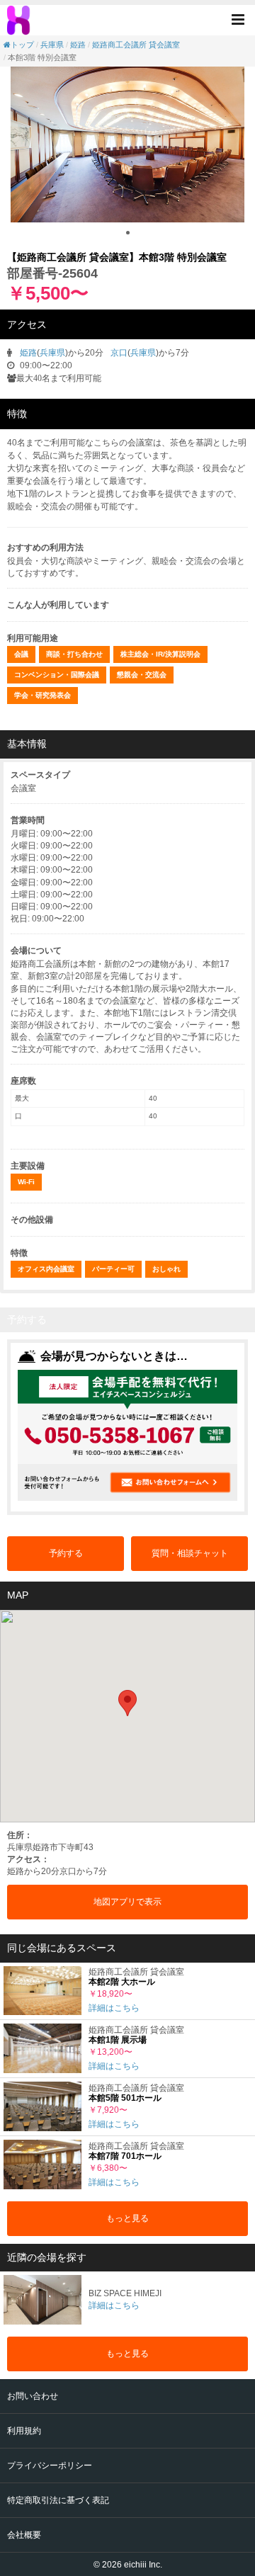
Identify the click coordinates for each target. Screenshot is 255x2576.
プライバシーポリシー (50, 2466)
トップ (22, 45)
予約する (66, 1553)
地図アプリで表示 (127, 1902)
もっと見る (127, 2218)
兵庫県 (52, 45)
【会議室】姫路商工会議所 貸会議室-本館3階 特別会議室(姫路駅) (20, 21)
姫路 (78, 45)
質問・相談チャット (190, 1553)
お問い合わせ (33, 2396)
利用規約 (24, 2431)
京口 (119, 353)
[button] (242, 19)
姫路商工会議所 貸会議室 (136, 45)
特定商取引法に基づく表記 (58, 2500)
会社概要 (24, 2535)
